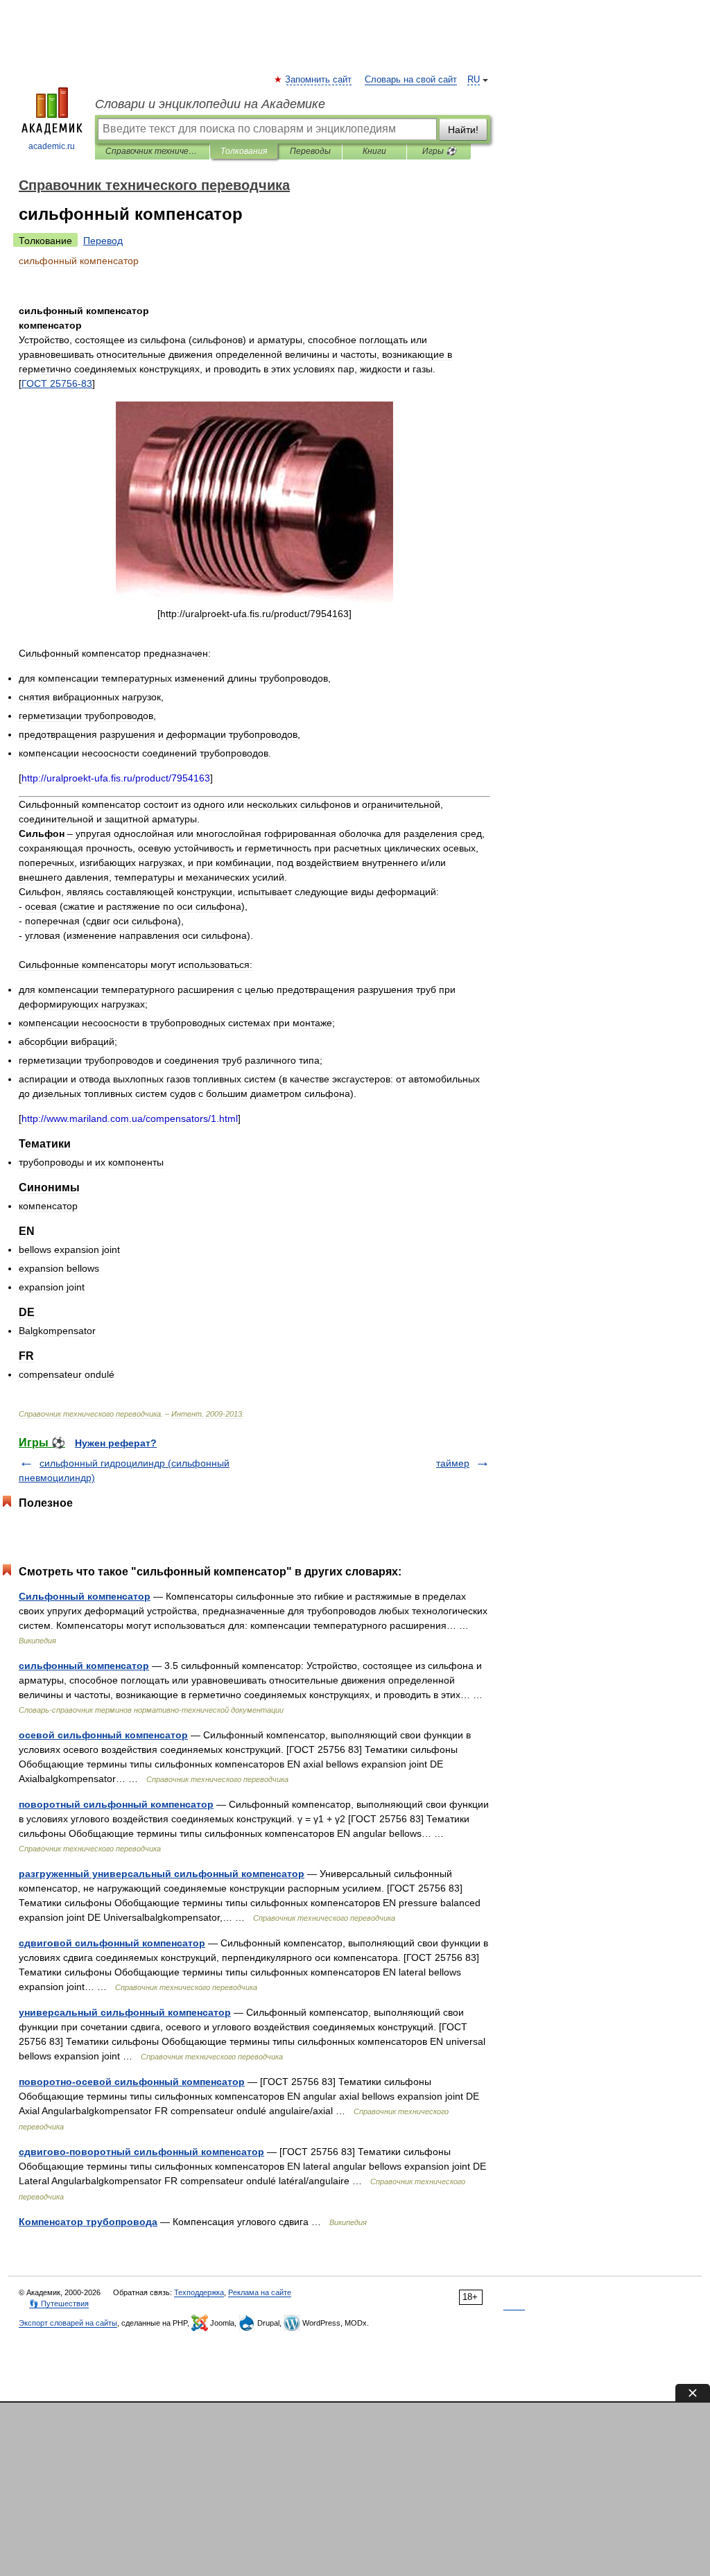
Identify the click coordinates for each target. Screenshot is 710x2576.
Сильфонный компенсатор (85, 1596)
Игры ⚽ (439, 151)
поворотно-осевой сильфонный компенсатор (132, 2082)
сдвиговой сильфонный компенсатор (112, 1943)
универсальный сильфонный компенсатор (125, 2012)
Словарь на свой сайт (411, 80)
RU (474, 80)
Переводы (310, 151)
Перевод (103, 241)
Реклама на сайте (260, 2292)
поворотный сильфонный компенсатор (116, 1804)
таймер (453, 1463)
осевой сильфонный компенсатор (103, 1735)
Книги (374, 151)
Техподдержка (199, 2292)
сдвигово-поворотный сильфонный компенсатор (141, 2152)
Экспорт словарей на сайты (68, 2323)
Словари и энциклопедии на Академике (210, 104)
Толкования (244, 151)
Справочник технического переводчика (152, 151)
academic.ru (52, 146)
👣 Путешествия (59, 2303)
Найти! (463, 130)
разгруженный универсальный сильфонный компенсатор (162, 1874)
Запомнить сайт (319, 80)
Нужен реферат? (116, 1443)
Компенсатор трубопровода (88, 2222)
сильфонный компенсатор (84, 1666)
